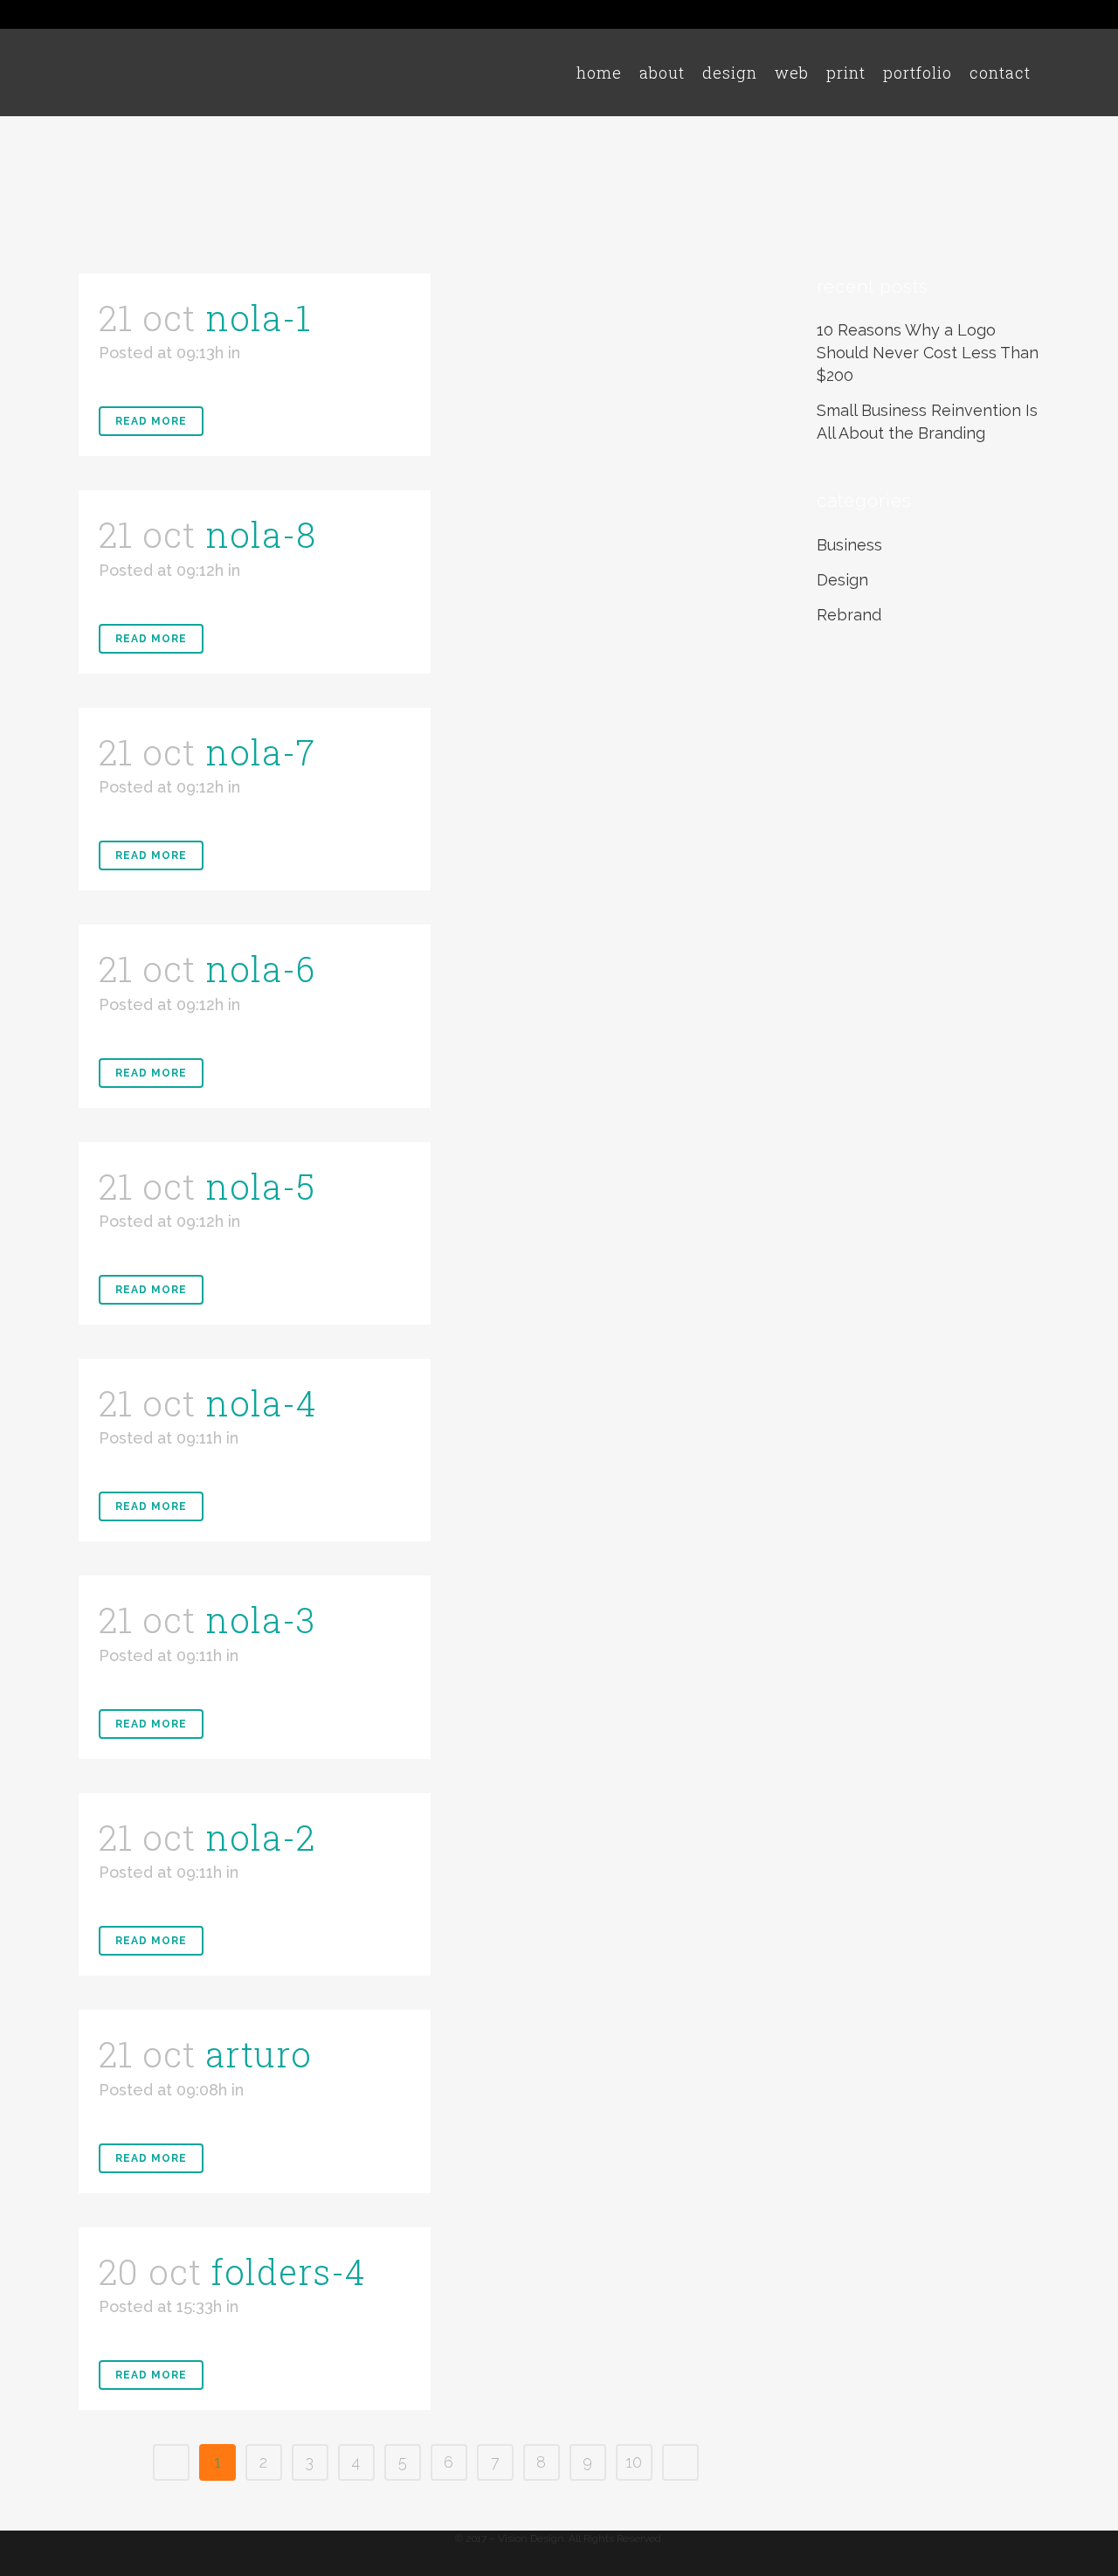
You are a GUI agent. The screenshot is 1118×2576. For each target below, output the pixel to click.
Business (849, 545)
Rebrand (849, 615)
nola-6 (260, 969)
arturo (259, 2054)
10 (634, 2462)
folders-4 (289, 2271)
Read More (151, 421)
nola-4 (261, 1403)
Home (934, 160)
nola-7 (260, 752)
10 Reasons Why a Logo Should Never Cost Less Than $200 (928, 353)
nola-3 (260, 1620)
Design (842, 580)
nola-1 (258, 318)
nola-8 (261, 534)
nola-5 (260, 1186)
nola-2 (260, 1837)
